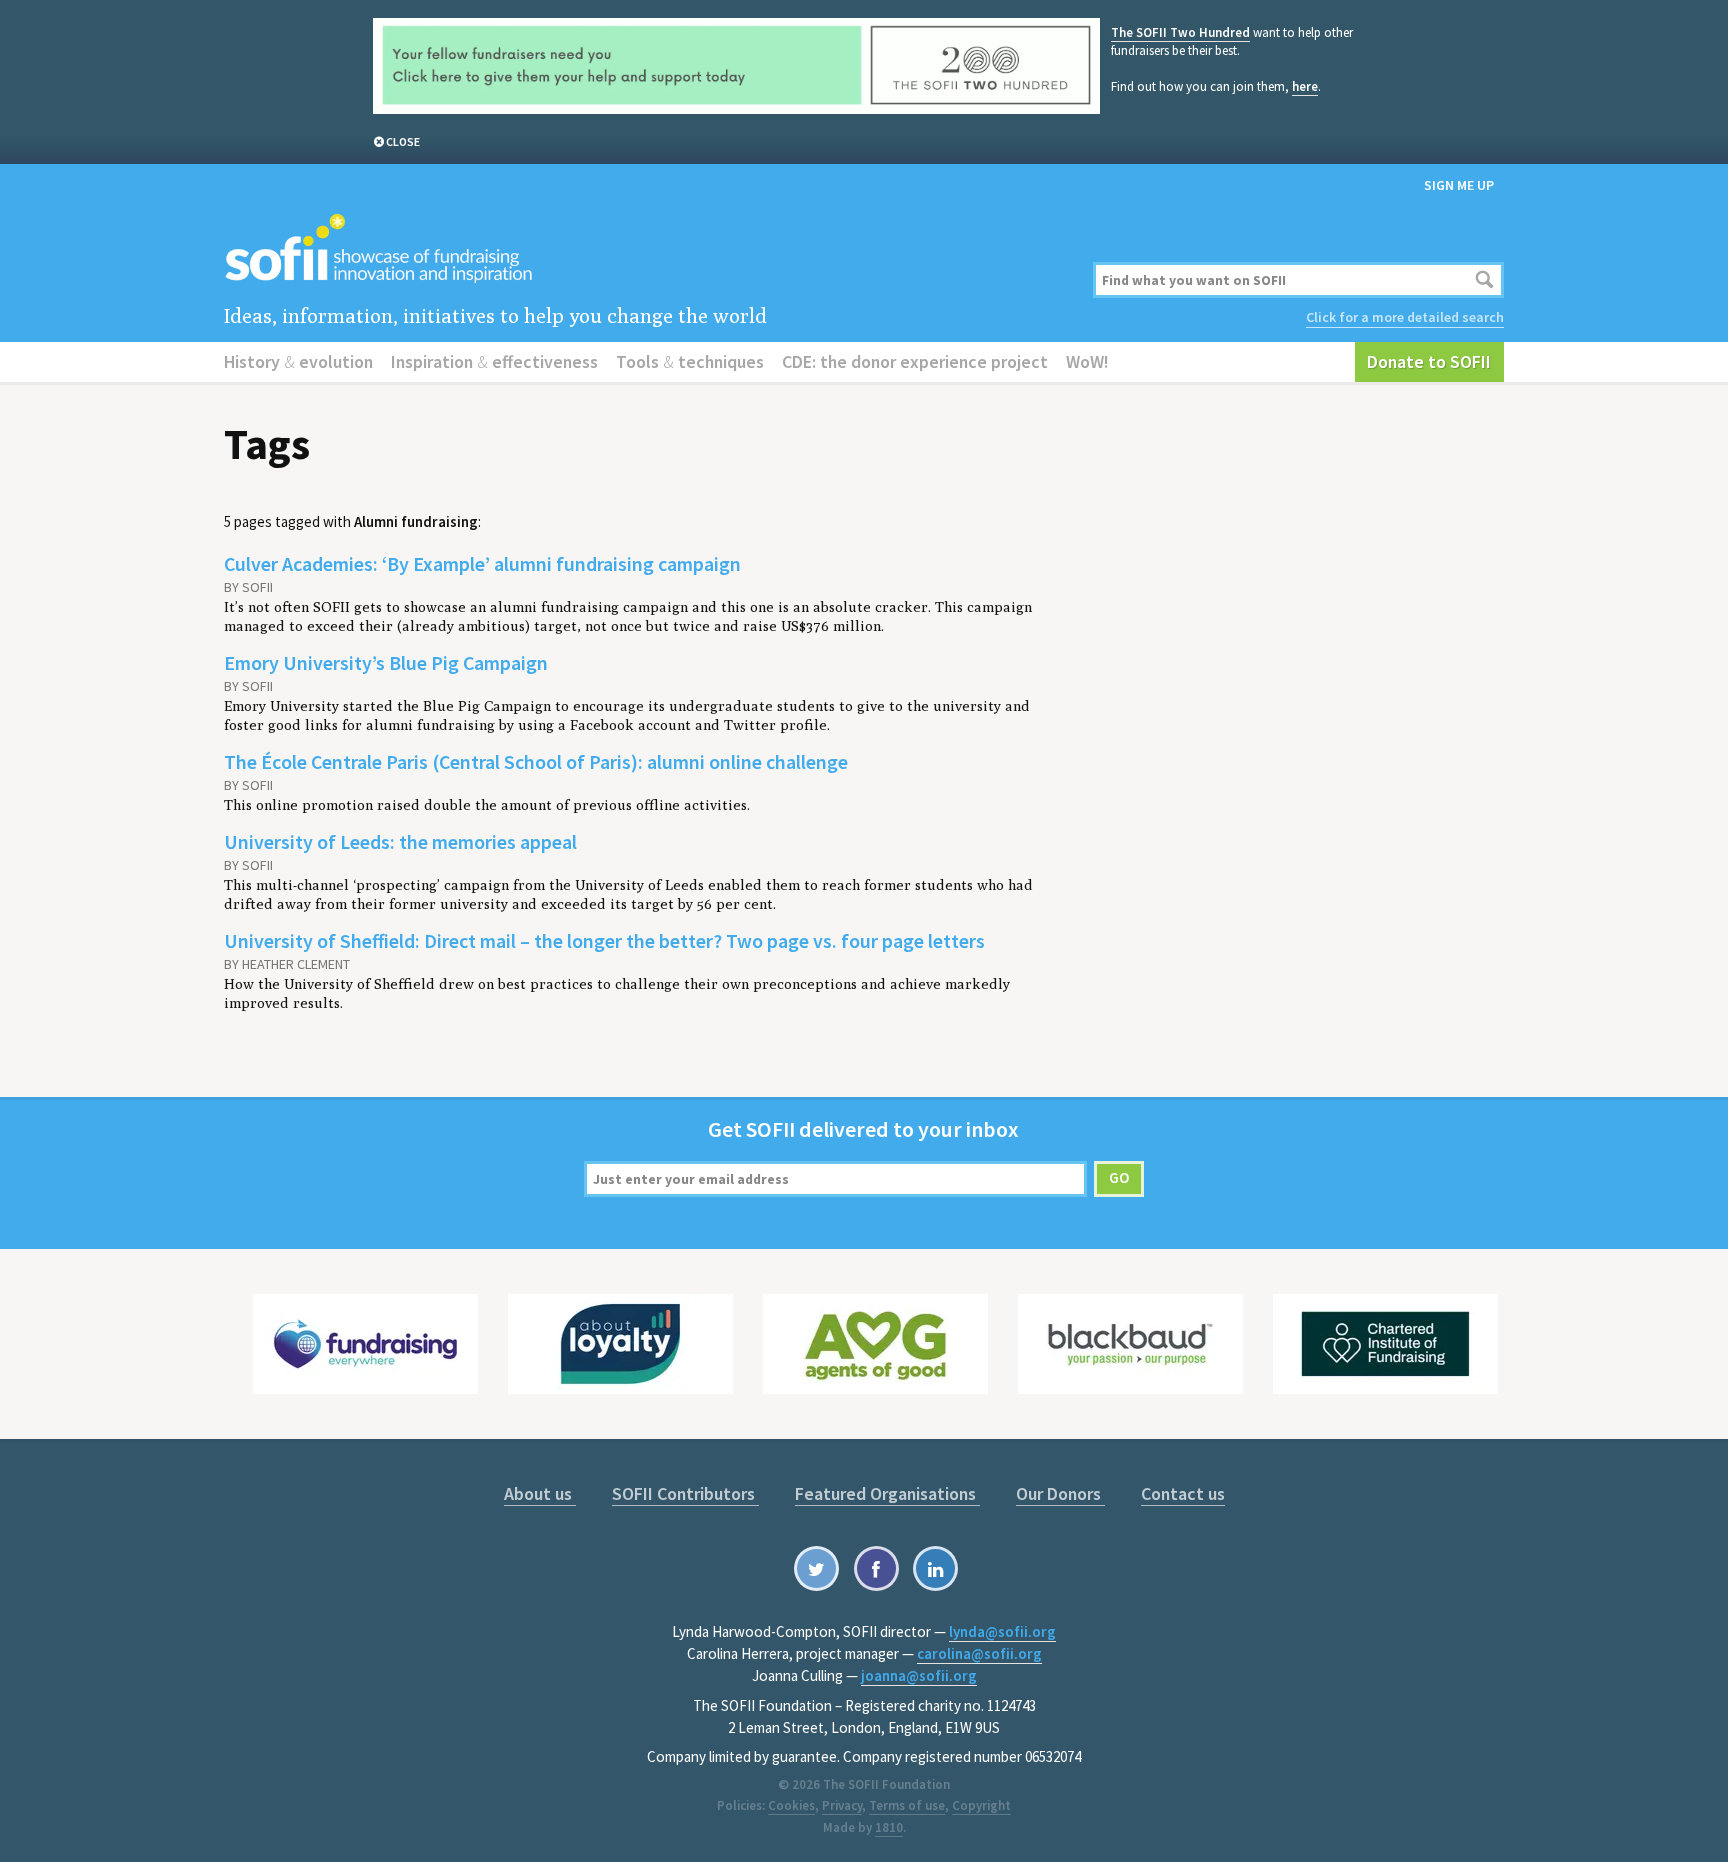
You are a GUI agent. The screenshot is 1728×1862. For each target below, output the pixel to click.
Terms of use (907, 1805)
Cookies (791, 1805)
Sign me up (1459, 185)
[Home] (646, 249)
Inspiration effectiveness (494, 361)
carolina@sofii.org (979, 1653)
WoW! (1087, 361)
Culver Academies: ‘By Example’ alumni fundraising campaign (482, 563)
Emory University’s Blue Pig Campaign (386, 662)
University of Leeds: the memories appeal (400, 841)
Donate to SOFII (1429, 361)
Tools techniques (690, 361)
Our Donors (1060, 1493)
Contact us (1183, 1493)
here (1305, 86)
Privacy (842, 1805)
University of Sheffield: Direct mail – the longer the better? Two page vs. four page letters (604, 940)
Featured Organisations (887, 1493)
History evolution (298, 361)
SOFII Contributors (685, 1493)
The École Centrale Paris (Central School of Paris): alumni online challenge (536, 761)
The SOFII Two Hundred (1180, 32)
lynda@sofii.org (1002, 1631)
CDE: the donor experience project (915, 361)
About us (540, 1493)
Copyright (981, 1805)
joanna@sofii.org (919, 1675)
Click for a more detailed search (1405, 317)
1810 (889, 1827)
